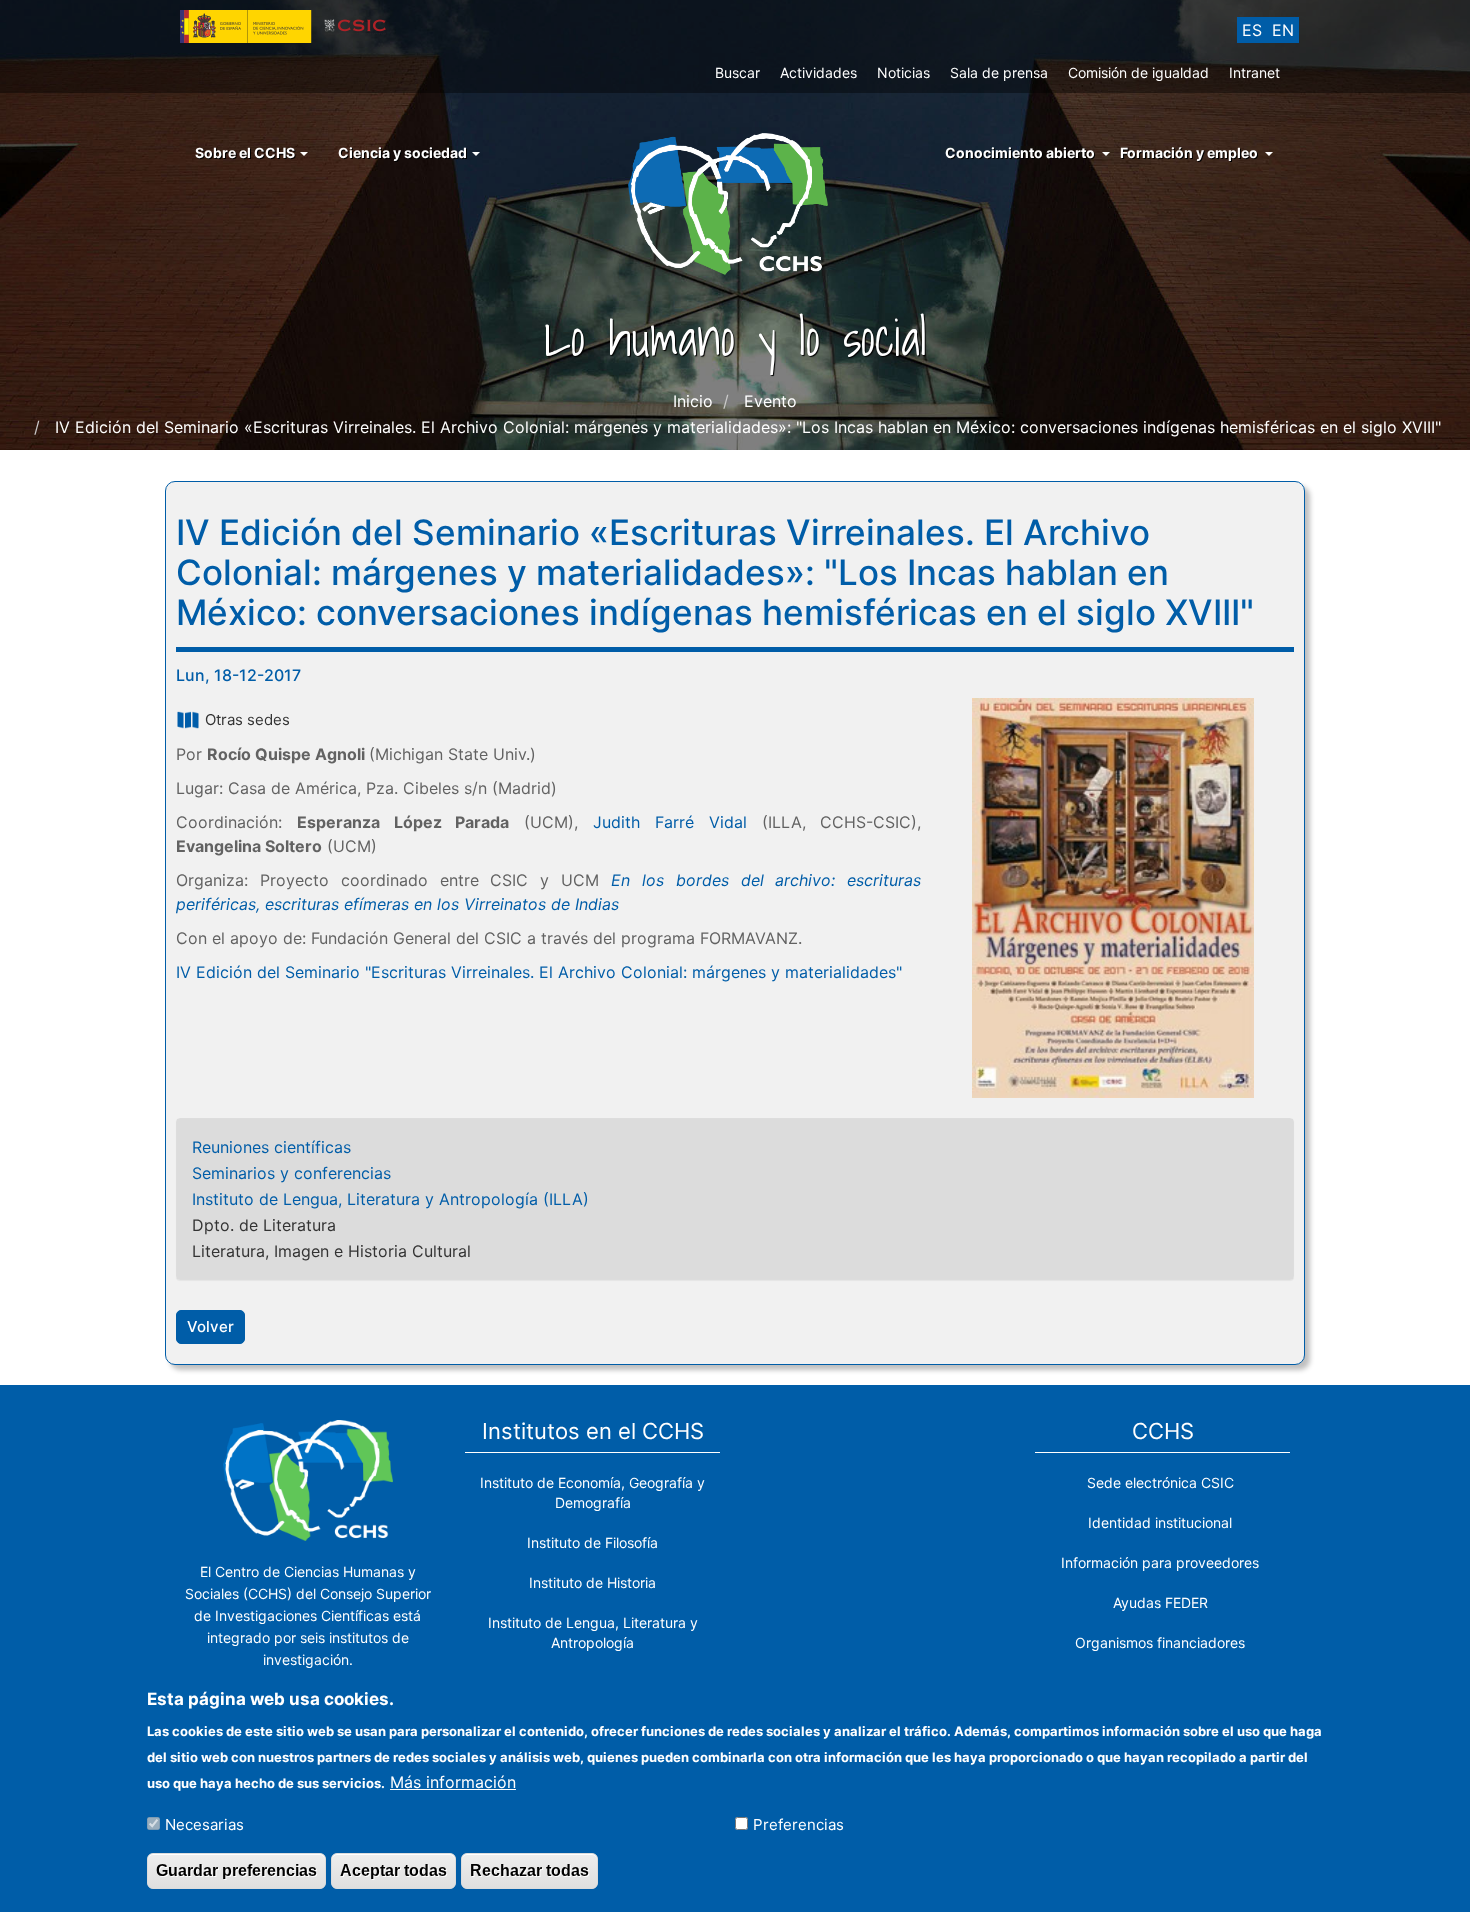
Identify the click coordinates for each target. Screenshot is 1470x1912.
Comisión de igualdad (1138, 72)
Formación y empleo (1189, 152)
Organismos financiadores (1160, 1642)
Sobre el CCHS (246, 152)
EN (1283, 30)
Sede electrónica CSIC (1160, 1482)
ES (1252, 30)
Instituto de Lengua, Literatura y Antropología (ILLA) (390, 1199)
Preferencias (798, 1823)
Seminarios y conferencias (291, 1173)
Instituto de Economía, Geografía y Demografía (592, 1492)
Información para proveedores (1160, 1562)
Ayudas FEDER (1160, 1602)
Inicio (693, 401)
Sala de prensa (999, 72)
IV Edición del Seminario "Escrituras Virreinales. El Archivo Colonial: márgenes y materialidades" (539, 972)
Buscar (737, 72)
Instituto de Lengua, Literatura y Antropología (593, 1632)
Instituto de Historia (592, 1582)
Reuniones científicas (271, 1147)
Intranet (1254, 72)
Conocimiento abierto (1020, 152)
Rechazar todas (529, 1870)
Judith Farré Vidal (670, 822)
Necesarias (204, 1823)
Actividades (818, 72)
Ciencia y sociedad (404, 152)
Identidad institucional (1160, 1522)
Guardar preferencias (236, 1870)
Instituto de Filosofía (592, 1542)
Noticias (903, 72)
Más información (453, 1781)
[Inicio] (735, 202)
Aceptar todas (393, 1870)
